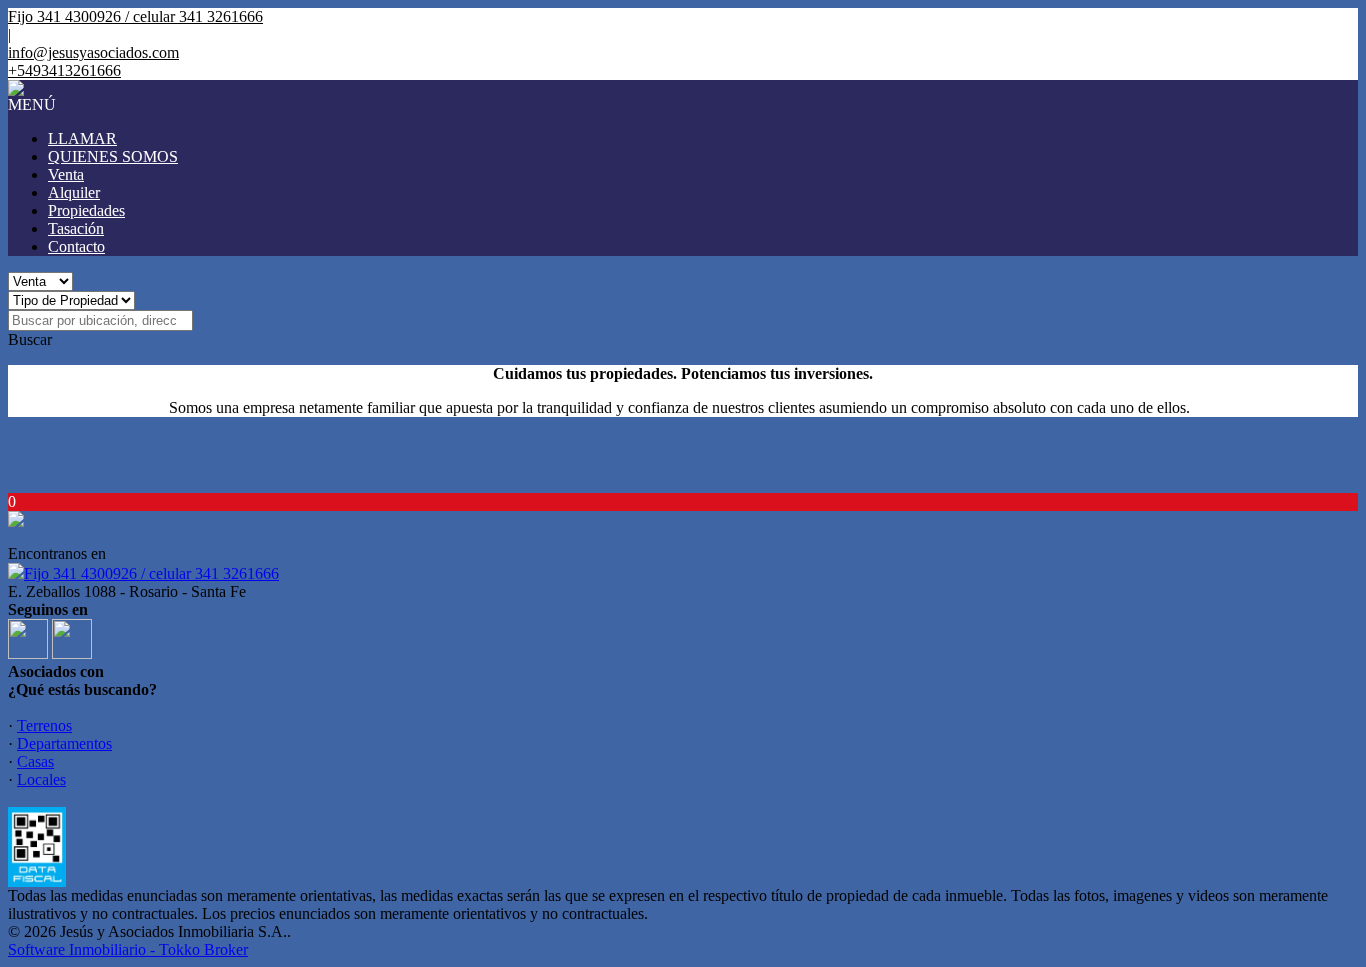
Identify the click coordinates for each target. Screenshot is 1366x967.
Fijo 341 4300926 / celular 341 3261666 (151, 573)
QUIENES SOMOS (113, 156)
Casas (35, 761)
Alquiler (74, 192)
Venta (66, 174)
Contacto (76, 246)
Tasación (76, 228)
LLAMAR (82, 138)
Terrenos (44, 725)
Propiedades (86, 210)
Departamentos (64, 743)
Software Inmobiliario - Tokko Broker (128, 949)
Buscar (30, 339)
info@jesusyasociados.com (93, 52)
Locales (41, 779)
